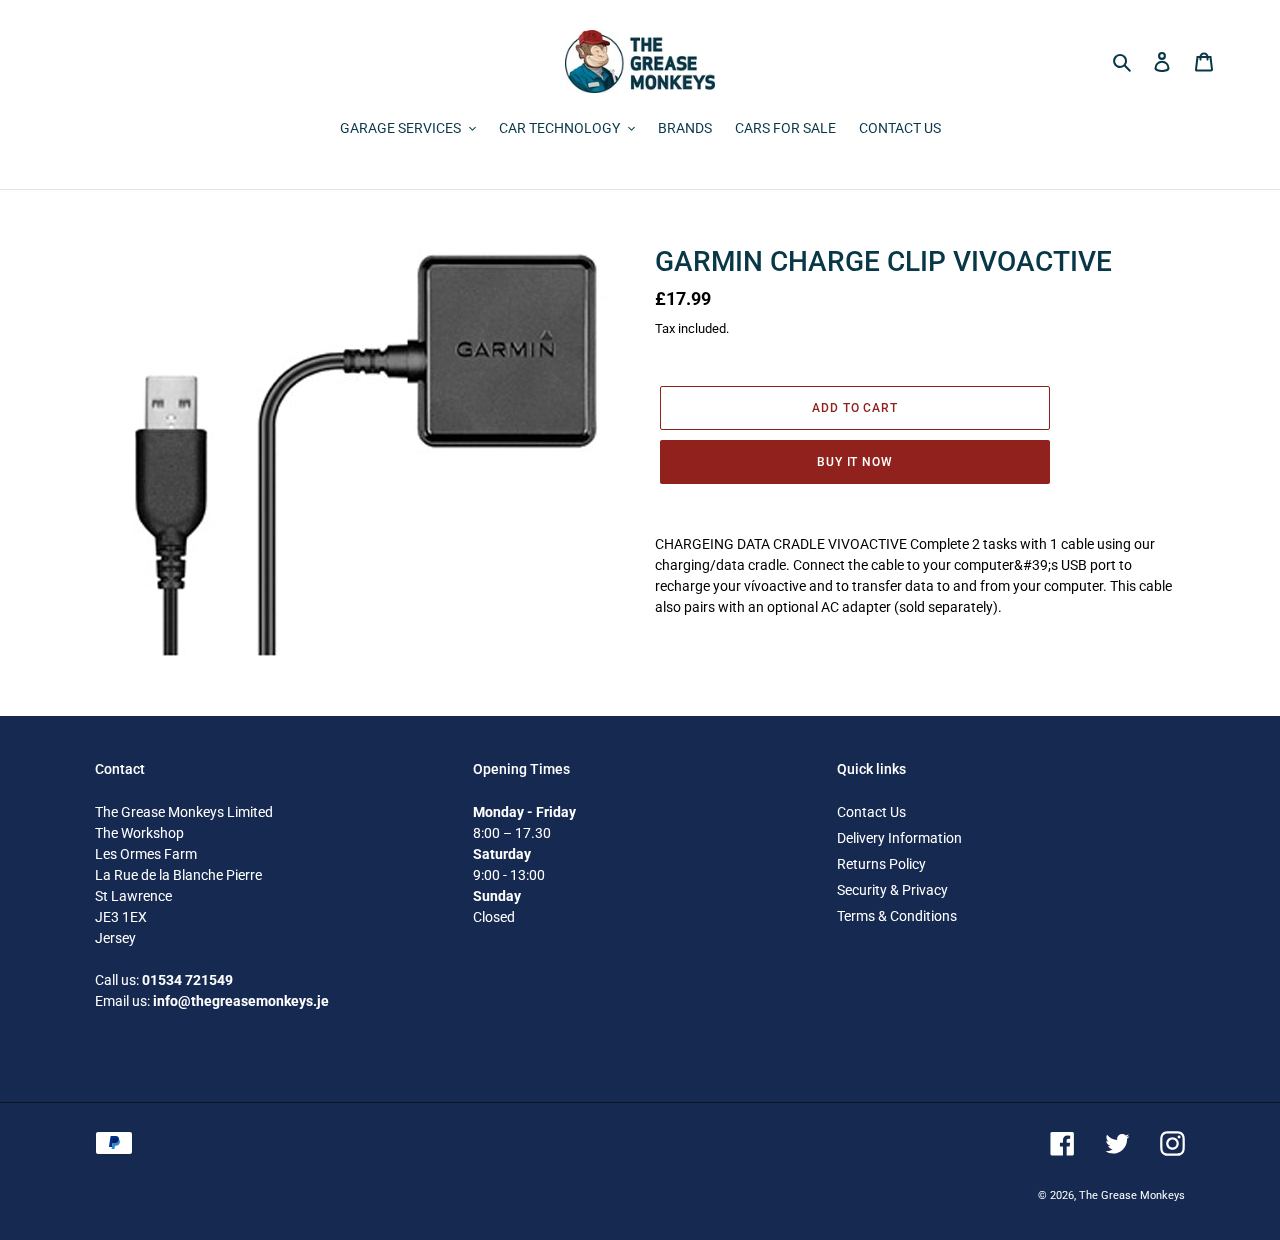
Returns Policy (881, 864)
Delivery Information (899, 838)
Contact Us (871, 812)
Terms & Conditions (897, 916)
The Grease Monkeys (1132, 1195)
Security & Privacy (892, 890)
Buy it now (855, 462)
